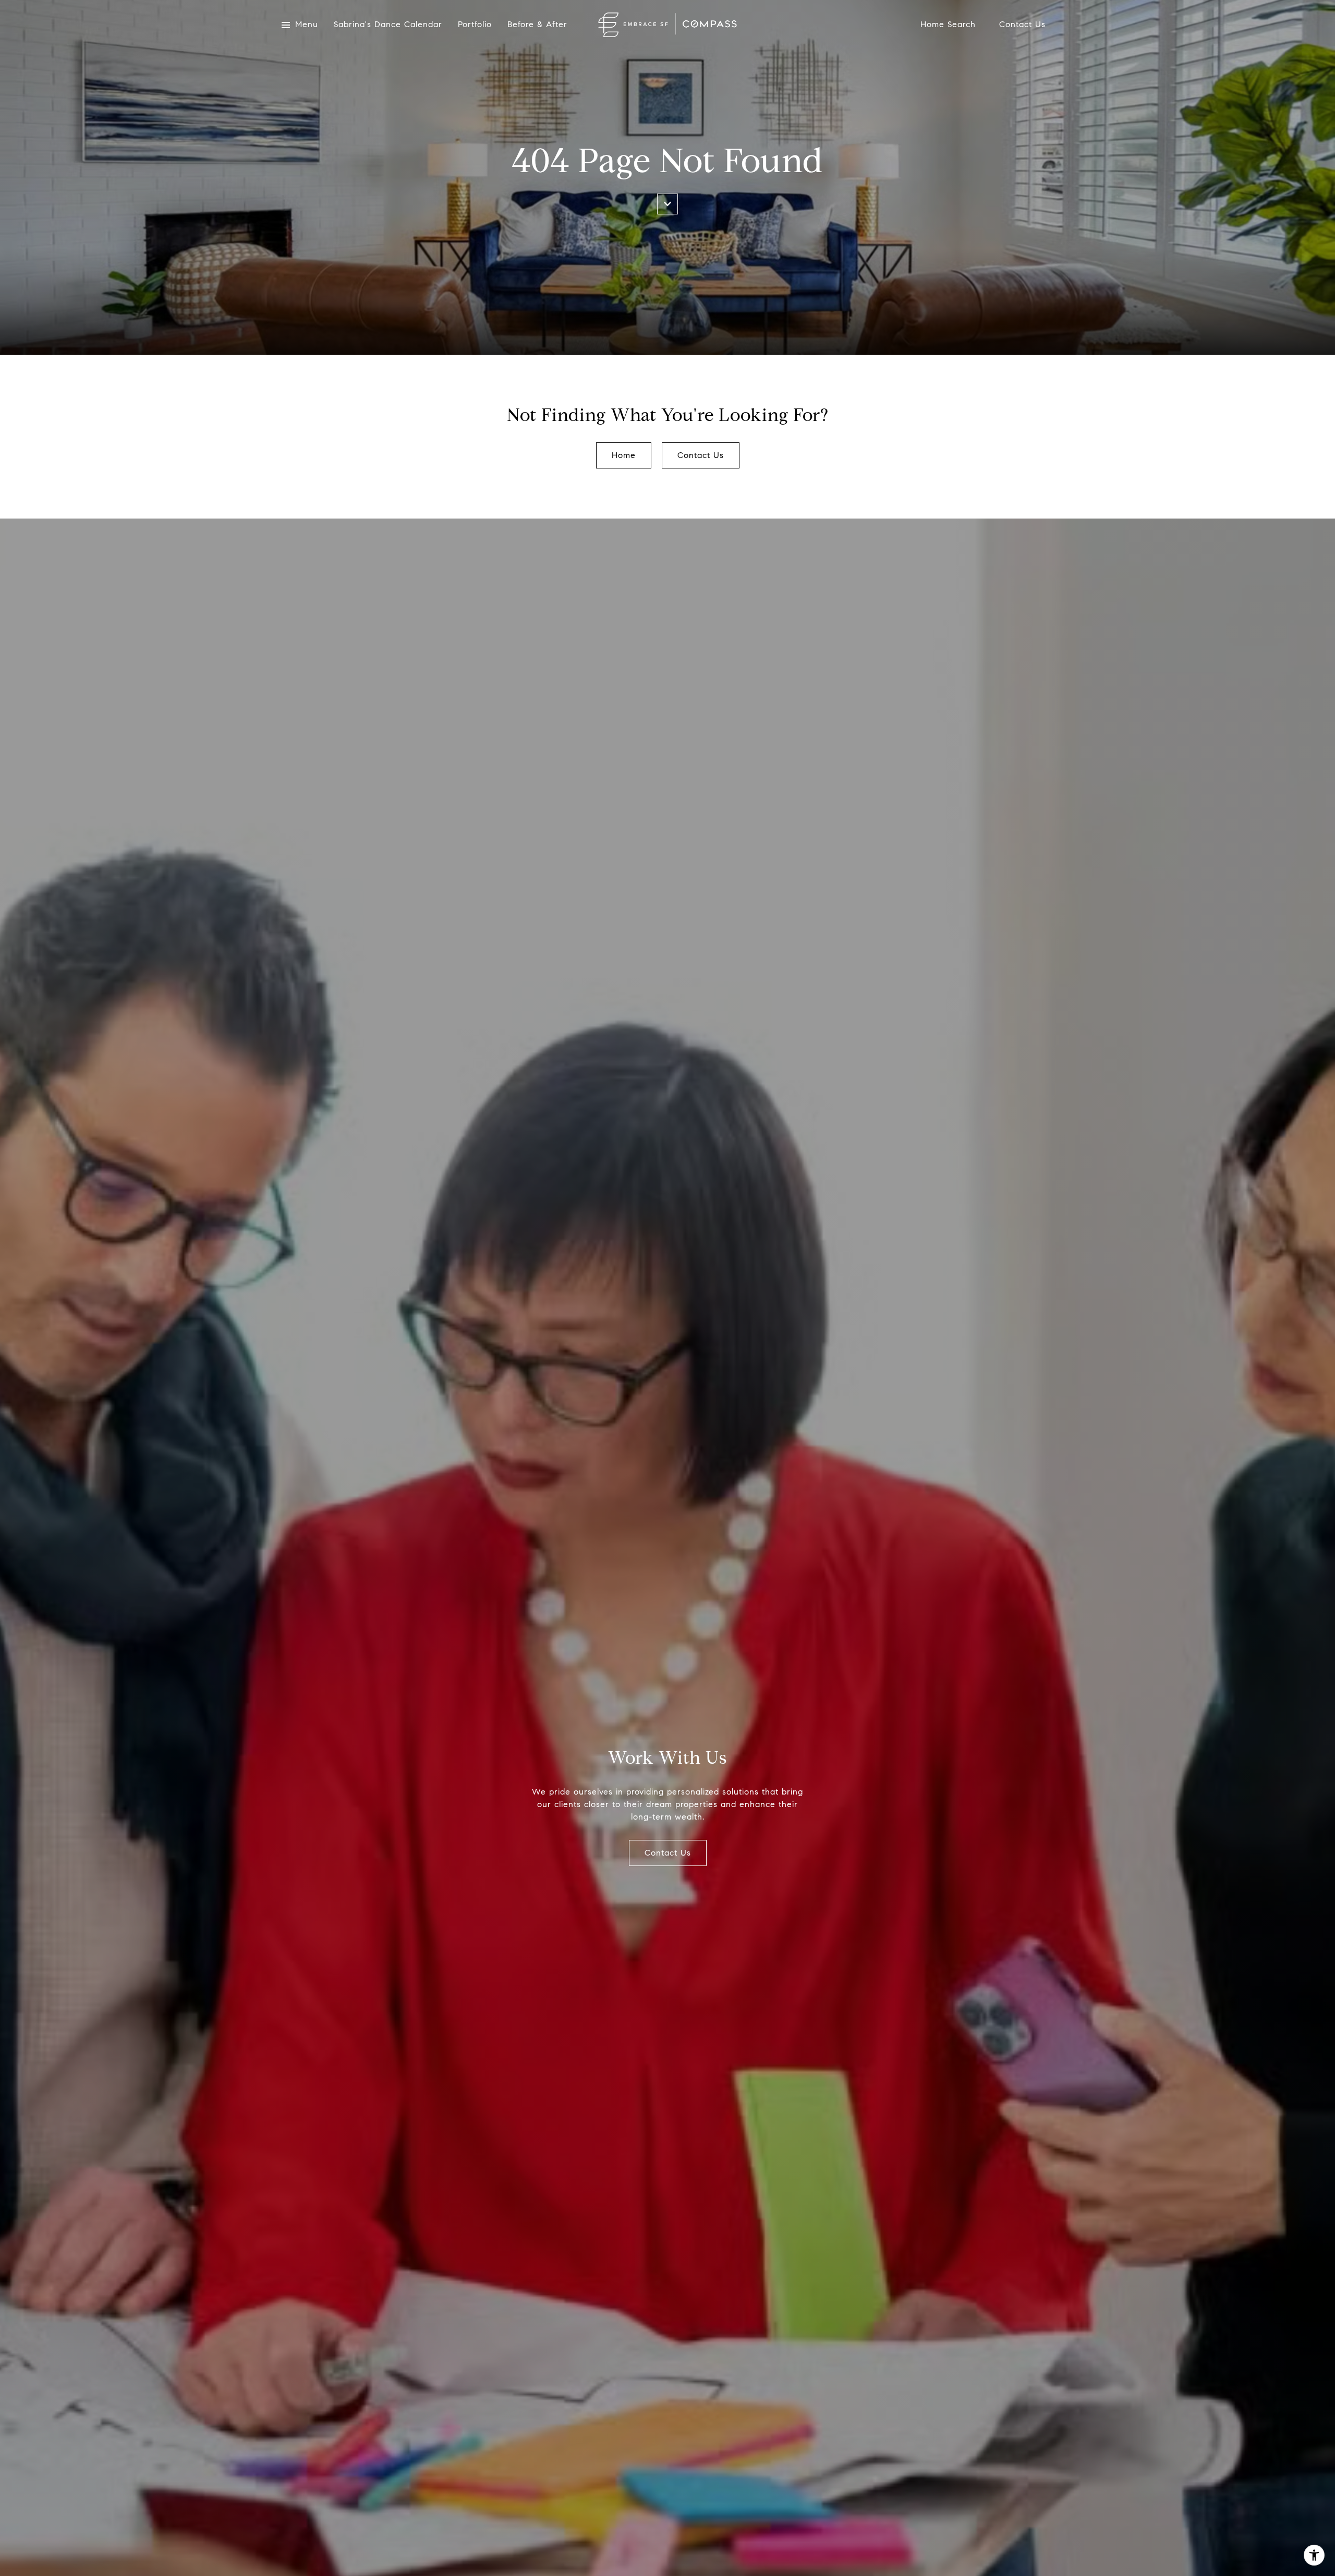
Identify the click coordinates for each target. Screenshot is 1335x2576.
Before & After (537, 25)
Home (624, 455)
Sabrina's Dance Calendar (388, 25)
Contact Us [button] (701, 455)
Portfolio (475, 25)
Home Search (948, 25)
